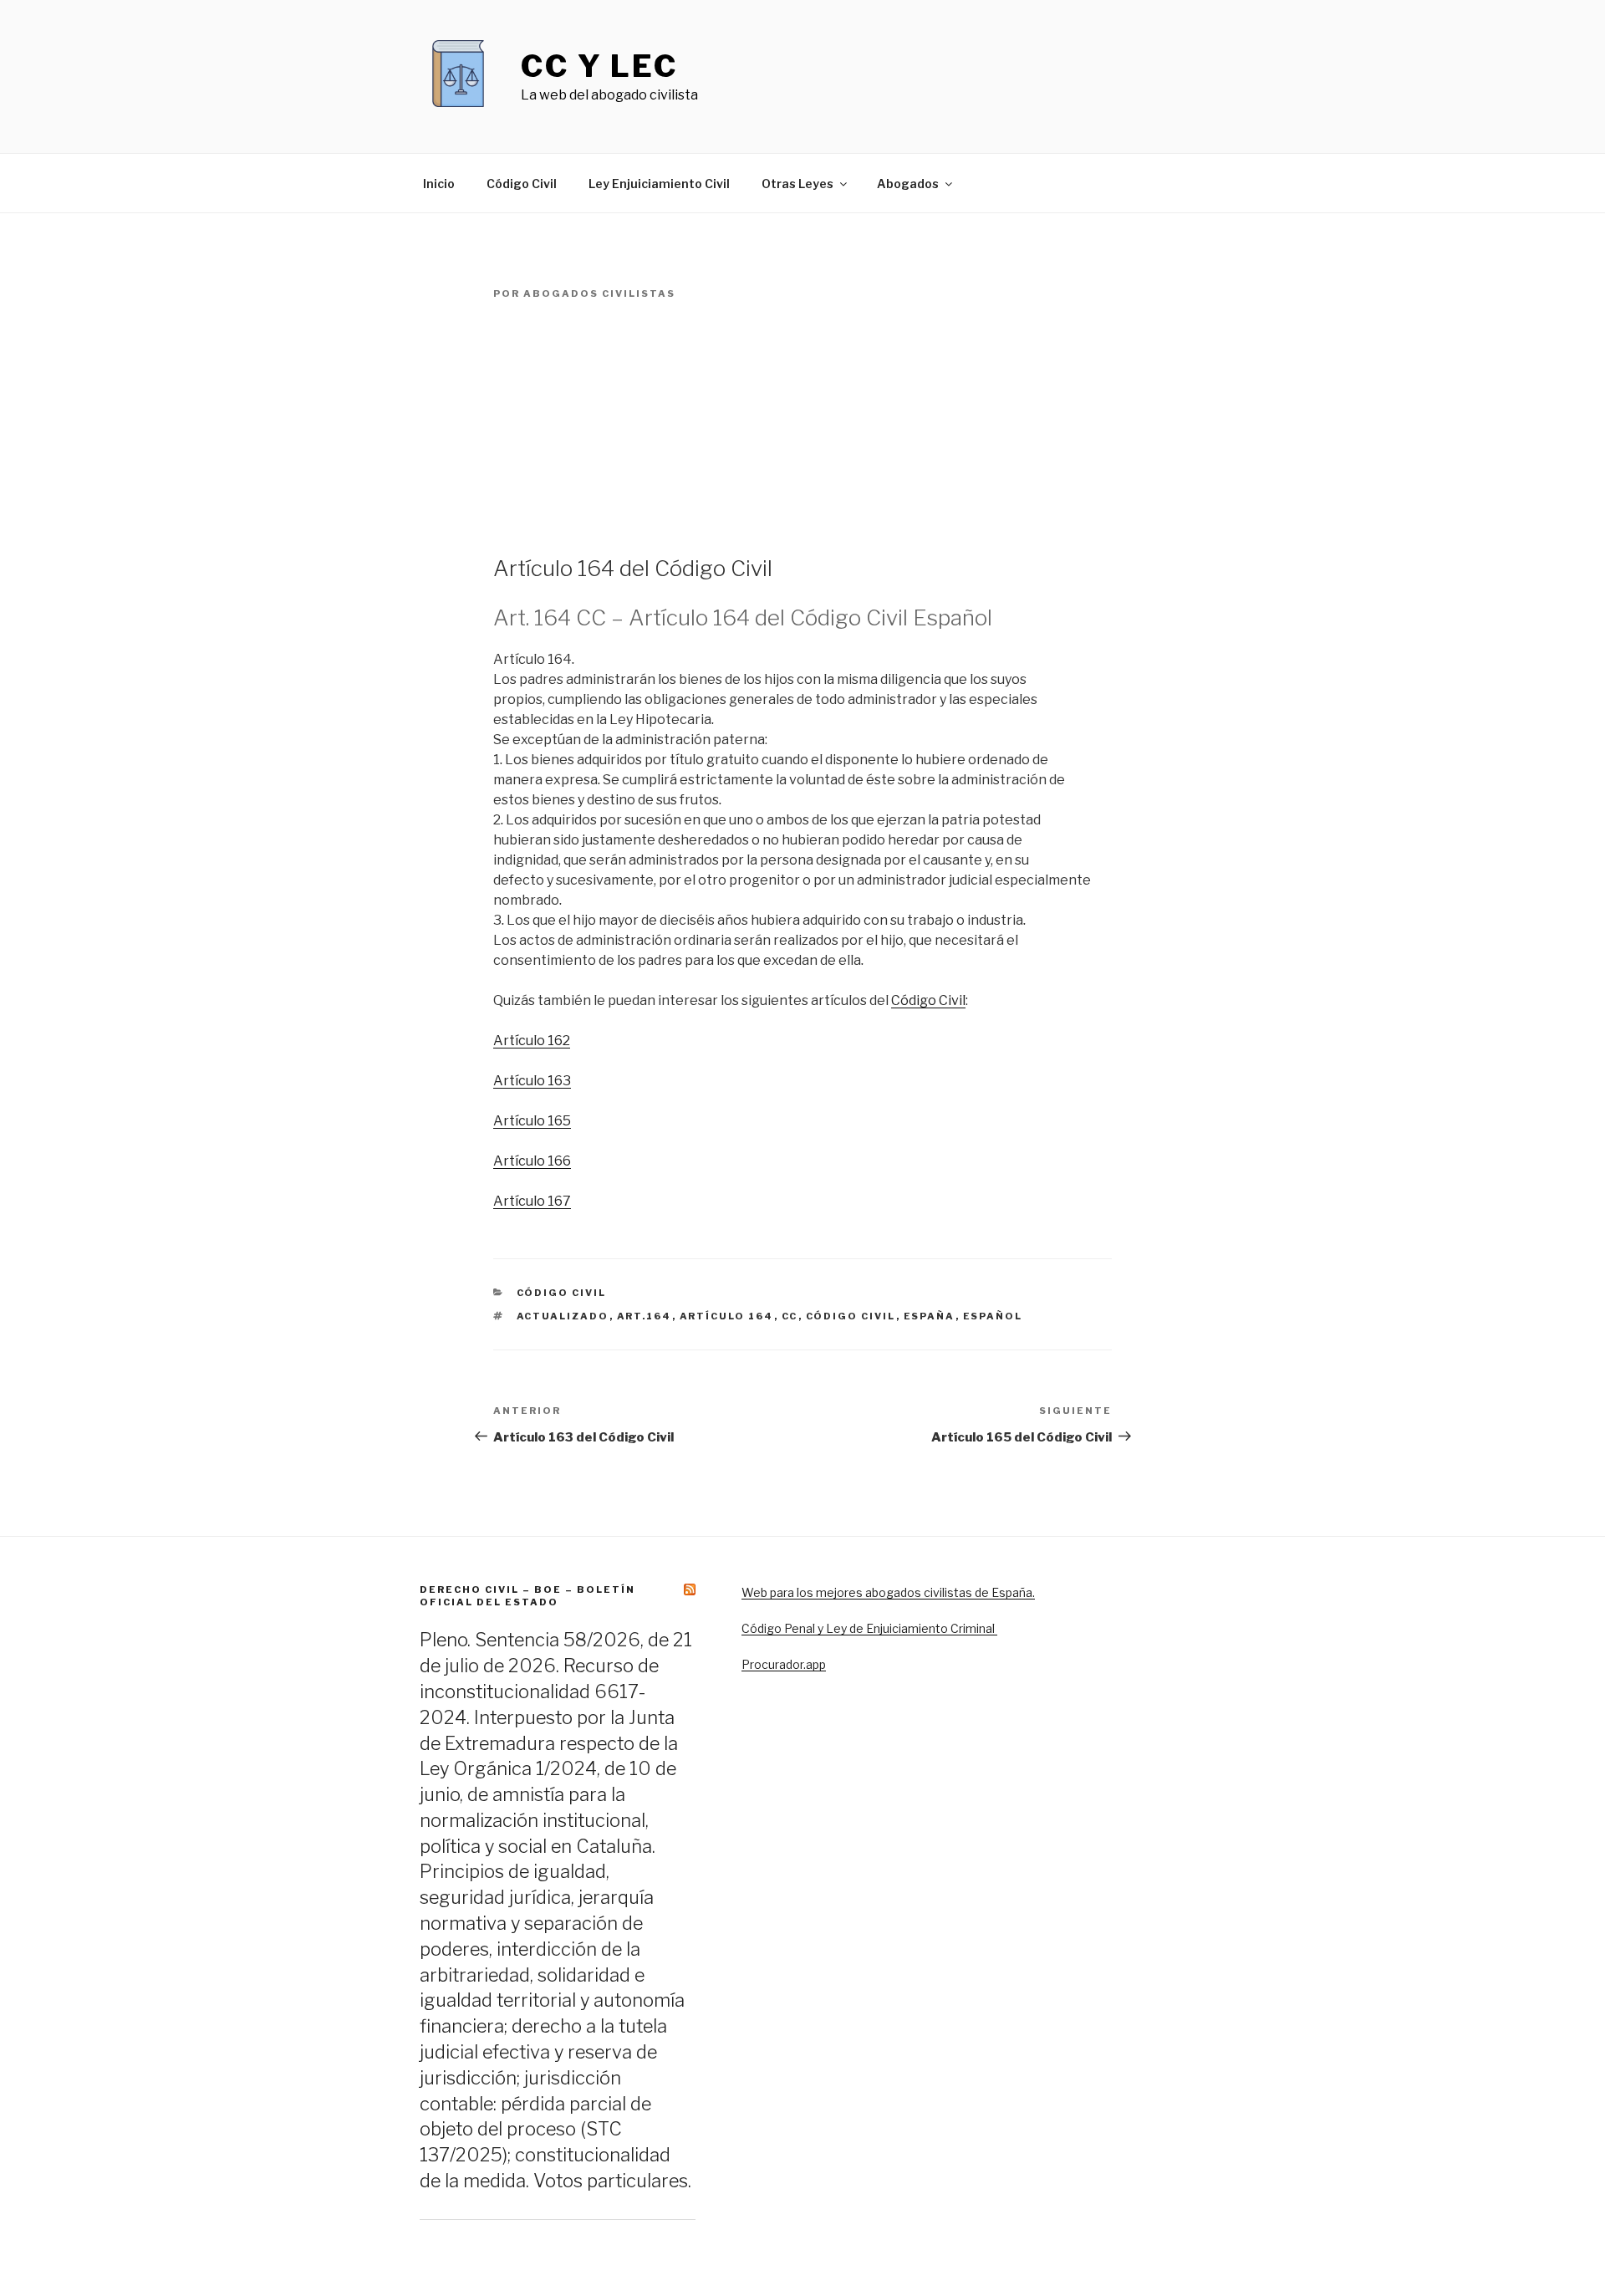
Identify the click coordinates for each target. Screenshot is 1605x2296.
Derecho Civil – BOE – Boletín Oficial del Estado (527, 1596)
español (993, 1316)
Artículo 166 (532, 1161)
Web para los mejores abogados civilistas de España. (888, 1592)
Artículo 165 (532, 1121)
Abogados (908, 184)
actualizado (563, 1316)
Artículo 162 (532, 1041)
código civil (851, 1316)
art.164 (645, 1316)
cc (790, 1316)
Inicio (439, 184)
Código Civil (522, 184)
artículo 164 (727, 1316)
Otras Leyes (797, 184)
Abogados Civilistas (599, 293)
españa (930, 1316)
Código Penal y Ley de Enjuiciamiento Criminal (869, 1628)
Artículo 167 (532, 1201)
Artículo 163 (532, 1081)
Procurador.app (784, 1664)
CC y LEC (599, 66)
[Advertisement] (802, 428)
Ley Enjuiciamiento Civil (659, 184)
